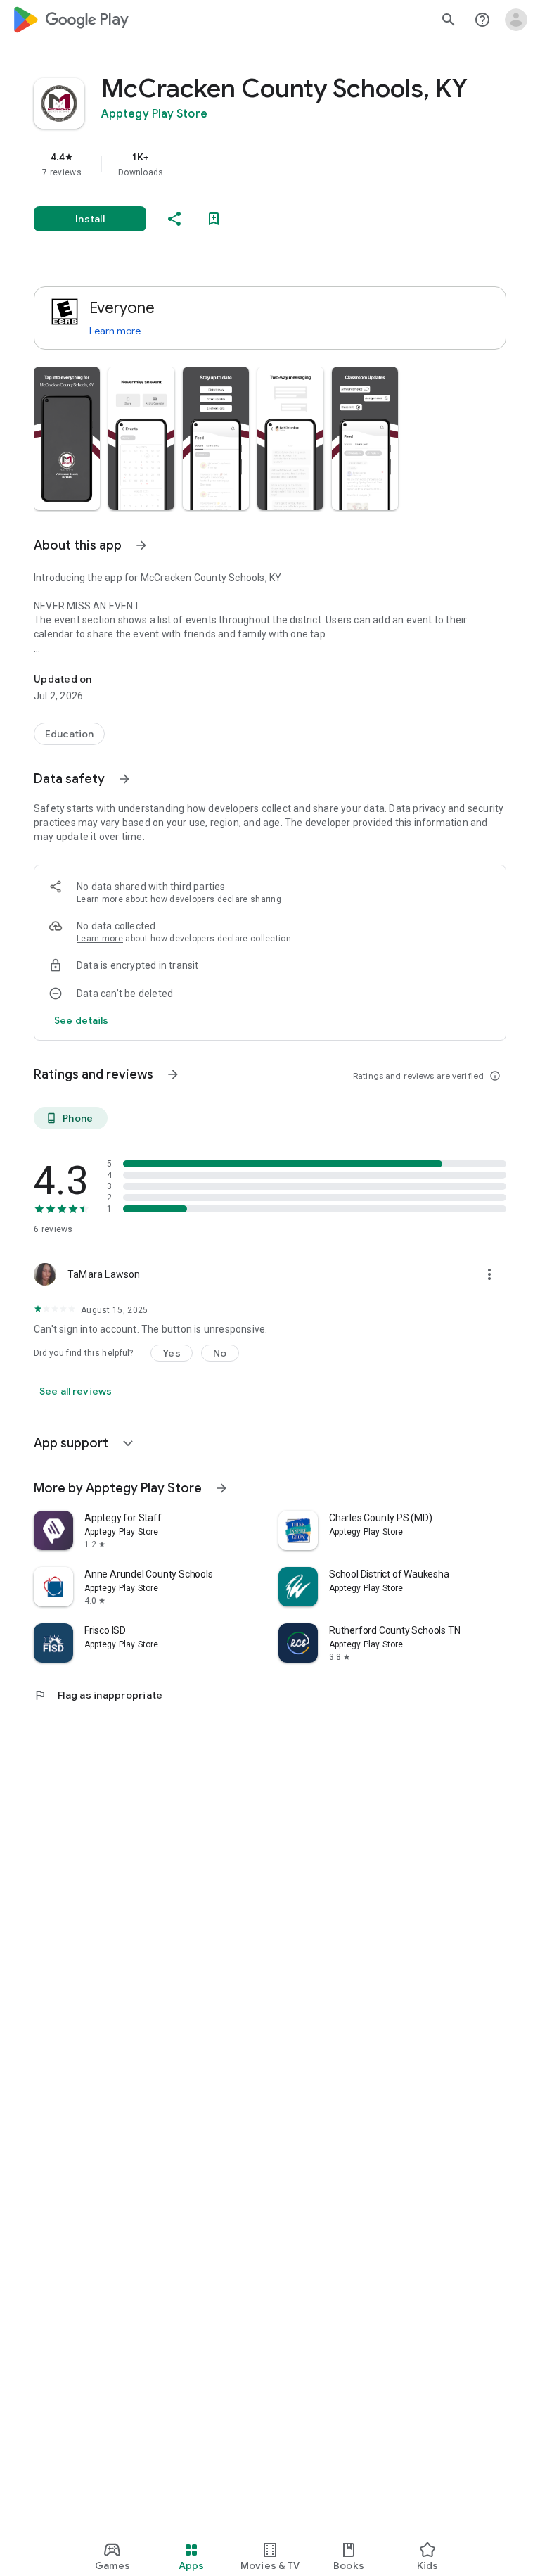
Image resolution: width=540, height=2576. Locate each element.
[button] (67, 438)
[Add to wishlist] (214, 219)
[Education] (69, 734)
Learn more (115, 331)
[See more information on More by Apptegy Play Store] (221, 1488)
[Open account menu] (516, 20)
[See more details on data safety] (82, 1020)
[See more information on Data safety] (124, 779)
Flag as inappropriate (98, 1695)
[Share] (174, 219)
